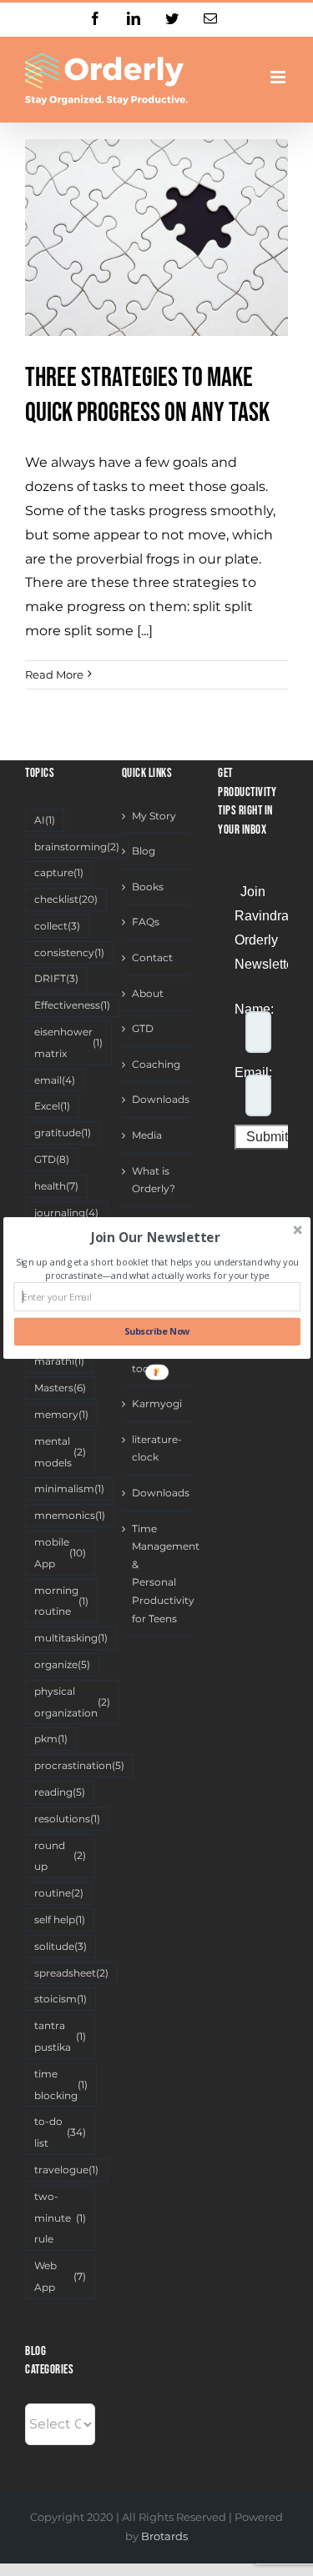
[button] (155, 1238)
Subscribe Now (156, 1332)
